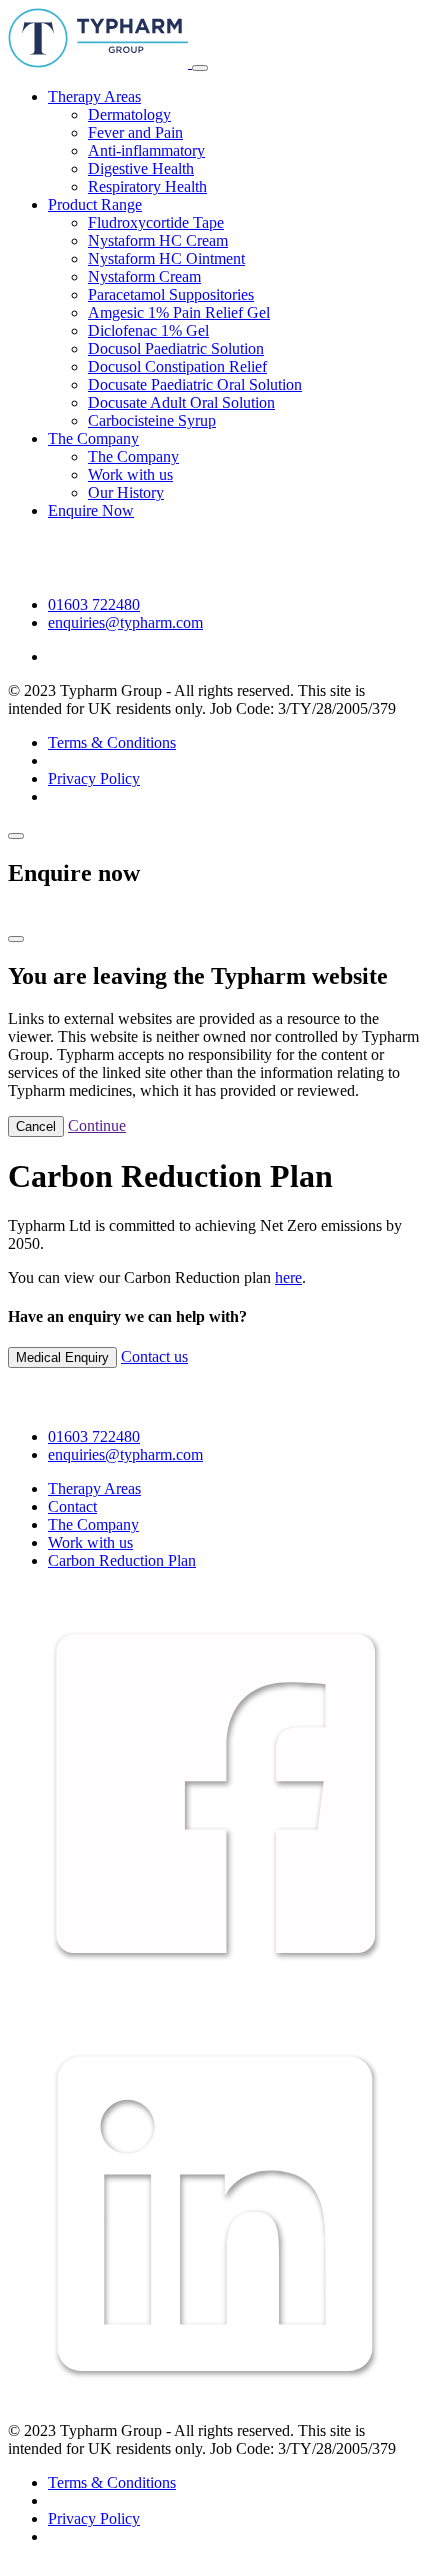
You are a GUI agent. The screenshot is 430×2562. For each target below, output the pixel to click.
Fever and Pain (135, 132)
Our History (126, 492)
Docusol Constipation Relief (177, 366)
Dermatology (129, 114)
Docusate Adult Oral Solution (181, 402)
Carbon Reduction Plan (122, 1560)
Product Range (95, 204)
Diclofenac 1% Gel (148, 330)
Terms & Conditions (112, 742)
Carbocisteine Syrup (152, 420)
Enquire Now (91, 510)
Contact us (154, 1356)
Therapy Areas (94, 96)
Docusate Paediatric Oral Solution (195, 384)
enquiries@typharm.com (125, 622)
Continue (97, 1125)
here (288, 1277)
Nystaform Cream (144, 276)
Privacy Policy (94, 778)
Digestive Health (141, 168)
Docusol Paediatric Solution (176, 348)
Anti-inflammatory (146, 150)
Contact (72, 1506)
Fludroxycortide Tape (156, 222)
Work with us (130, 474)
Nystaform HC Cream (158, 240)
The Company (93, 438)
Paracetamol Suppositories (171, 294)
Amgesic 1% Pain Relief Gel (179, 312)
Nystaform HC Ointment (166, 258)
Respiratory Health (147, 186)
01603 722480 (94, 604)
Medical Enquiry (62, 1357)
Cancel (36, 1126)
